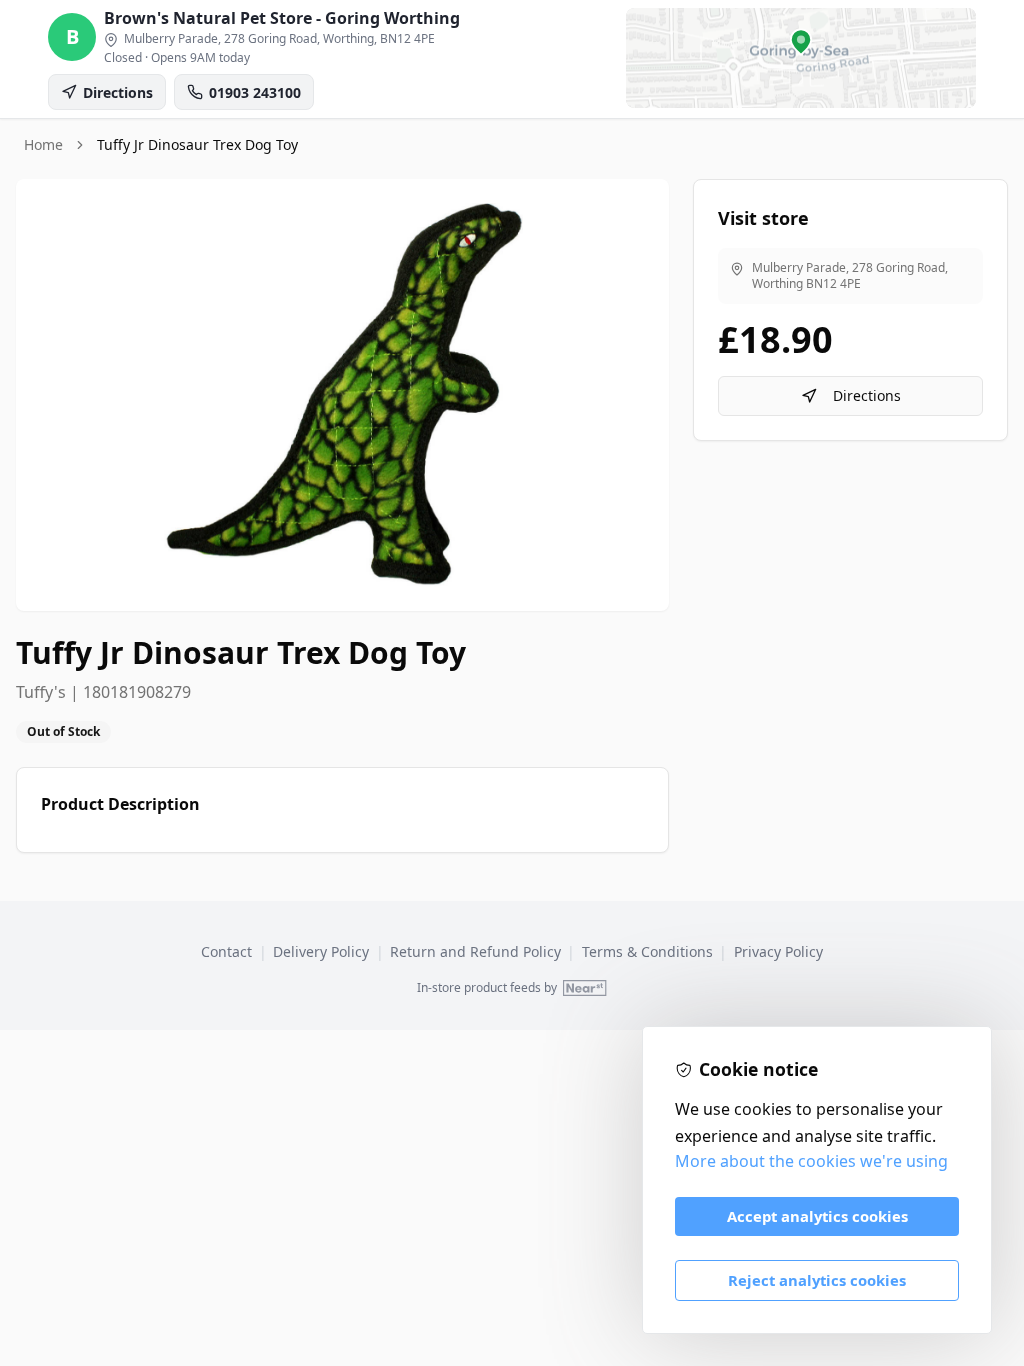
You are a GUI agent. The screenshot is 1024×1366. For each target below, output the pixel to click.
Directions (867, 395)
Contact (226, 951)
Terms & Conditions (647, 951)
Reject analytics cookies (817, 1280)
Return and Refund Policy (475, 951)
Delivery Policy (321, 951)
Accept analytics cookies (817, 1216)
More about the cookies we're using (811, 1161)
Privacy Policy (778, 951)
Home (43, 144)
